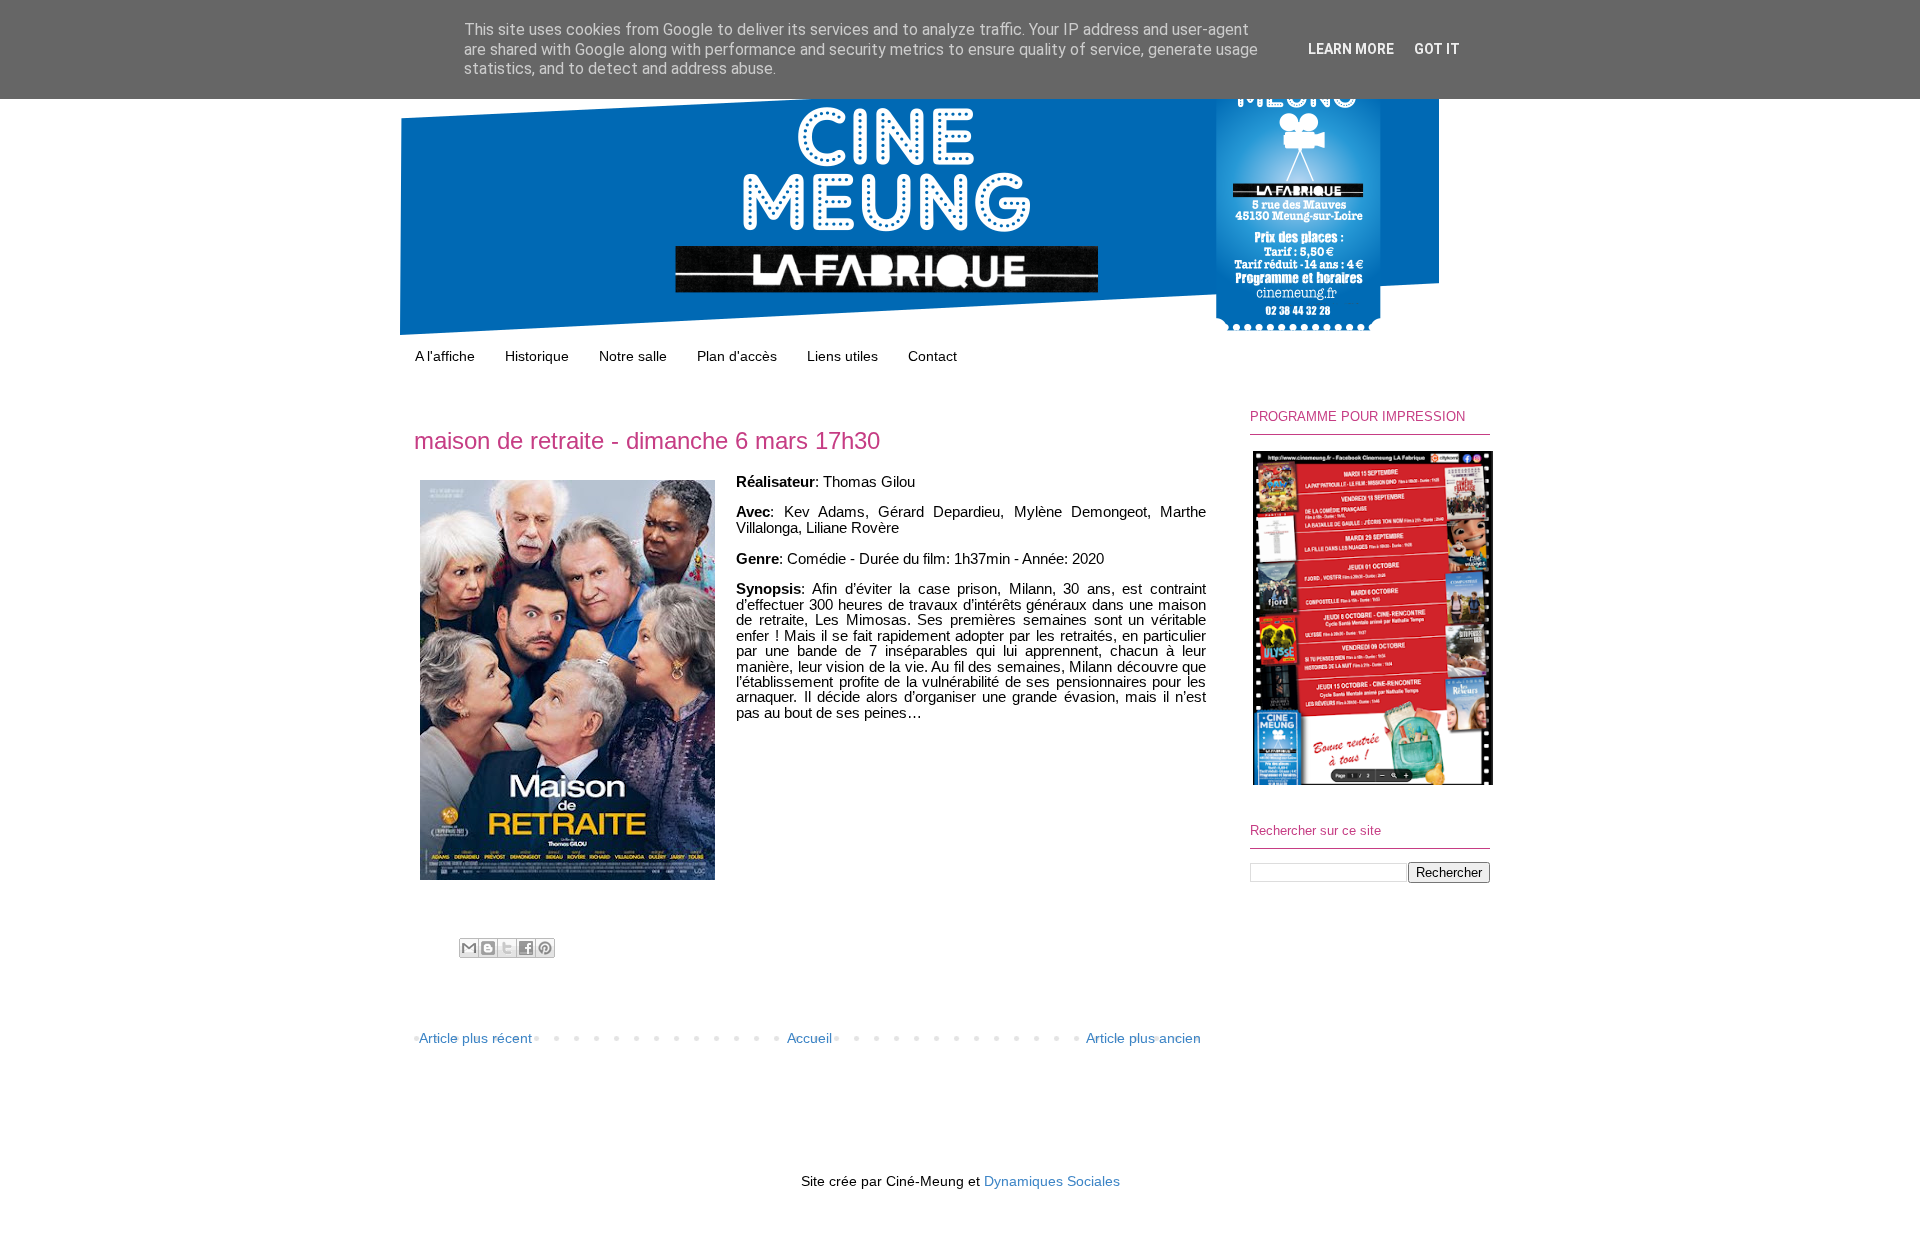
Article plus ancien (1143, 1038)
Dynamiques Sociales (1052, 1181)
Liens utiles (842, 356)
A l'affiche (445, 356)
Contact (932, 356)
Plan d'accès (737, 356)
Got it (1437, 49)
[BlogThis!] (488, 948)
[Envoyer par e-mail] (469, 948)
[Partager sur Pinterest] (545, 948)
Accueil (809, 1038)
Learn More (1351, 49)
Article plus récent (475, 1038)
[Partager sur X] (507, 948)
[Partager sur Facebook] (526, 948)
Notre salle (633, 356)
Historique (537, 356)
